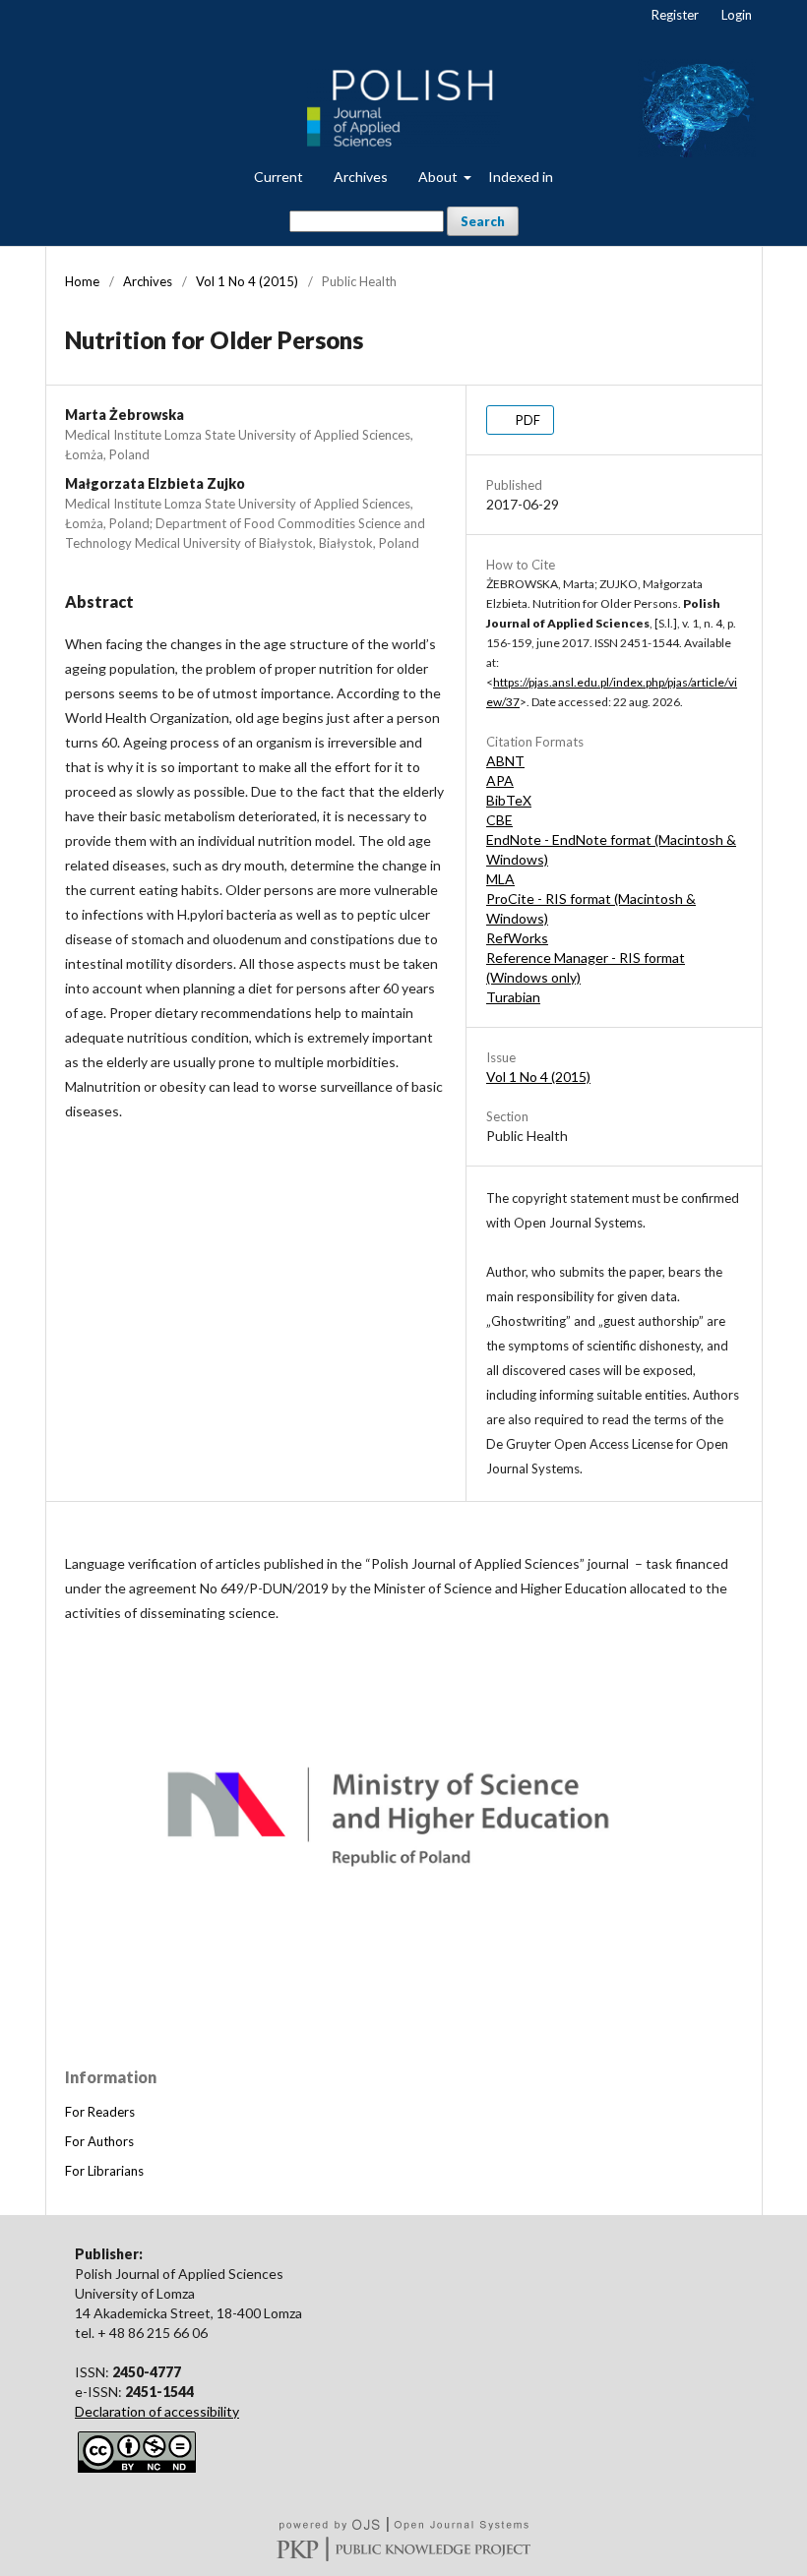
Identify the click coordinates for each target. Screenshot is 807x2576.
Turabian (513, 997)
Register (675, 15)
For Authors (99, 2141)
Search (483, 221)
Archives (361, 177)
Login (737, 15)
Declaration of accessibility (157, 2411)
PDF (527, 420)
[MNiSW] (403, 1972)
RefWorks (517, 938)
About (439, 177)
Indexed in (521, 177)
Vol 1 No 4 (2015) (247, 281)
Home (82, 281)
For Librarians (104, 2171)
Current (279, 177)
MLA (500, 879)
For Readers (100, 2112)
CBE (499, 820)
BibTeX (509, 800)
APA (500, 780)
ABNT (505, 761)
